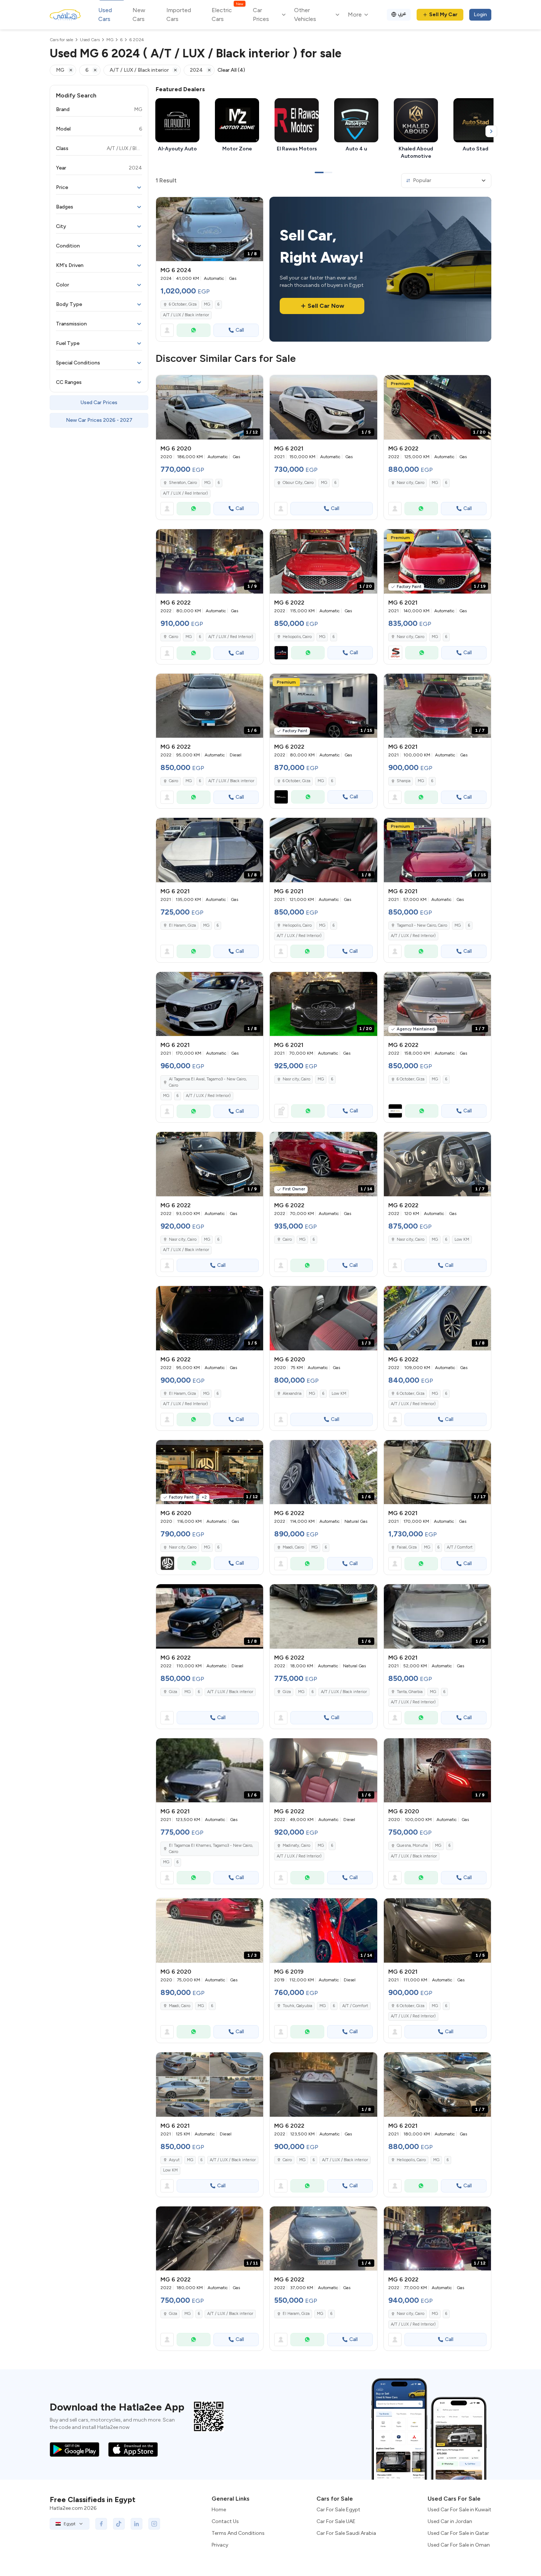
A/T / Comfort (460, 1547)
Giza (173, 1692)
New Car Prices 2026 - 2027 (99, 420)
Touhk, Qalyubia (297, 2006)
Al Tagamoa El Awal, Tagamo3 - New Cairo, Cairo (208, 1082)
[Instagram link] (154, 2524)
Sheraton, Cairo (183, 483)
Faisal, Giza (407, 1547)
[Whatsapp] (194, 330)
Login (480, 15)
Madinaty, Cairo (296, 1845)
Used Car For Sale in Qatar (458, 2533)
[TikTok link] (119, 2524)
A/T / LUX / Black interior (186, 315)
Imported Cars (179, 15)
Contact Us (225, 2521)
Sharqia (404, 781)
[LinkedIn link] (137, 2524)
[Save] (254, 206)
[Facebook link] (101, 2524)
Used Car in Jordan (450, 2521)
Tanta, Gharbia (410, 1692)
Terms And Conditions (238, 2533)
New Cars (139, 15)
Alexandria (292, 1394)
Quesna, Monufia (412, 1845)
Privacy (220, 2545)
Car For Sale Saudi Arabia (346, 2533)
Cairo (174, 637)
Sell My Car (443, 15)
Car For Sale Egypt (338, 2510)
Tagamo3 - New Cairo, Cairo (422, 925)
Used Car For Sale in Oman (459, 2545)
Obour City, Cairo (298, 483)
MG (207, 304)
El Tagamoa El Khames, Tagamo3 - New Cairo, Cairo (211, 1849)
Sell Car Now (326, 306)
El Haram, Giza (182, 925)
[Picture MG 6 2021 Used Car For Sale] (210, 2085)
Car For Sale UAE (336, 2521)
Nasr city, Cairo (411, 483)
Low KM (462, 1239)
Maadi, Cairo (293, 1547)
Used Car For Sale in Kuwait (459, 2510)
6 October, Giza (183, 304)
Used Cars (105, 15)
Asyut (174, 2160)
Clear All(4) (231, 70)
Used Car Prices (99, 402)
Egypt (70, 2524)
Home (219, 2510)
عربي (402, 13)
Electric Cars (227, 14)
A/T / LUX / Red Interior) (185, 493)
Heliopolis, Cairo (297, 637)
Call (240, 330)
